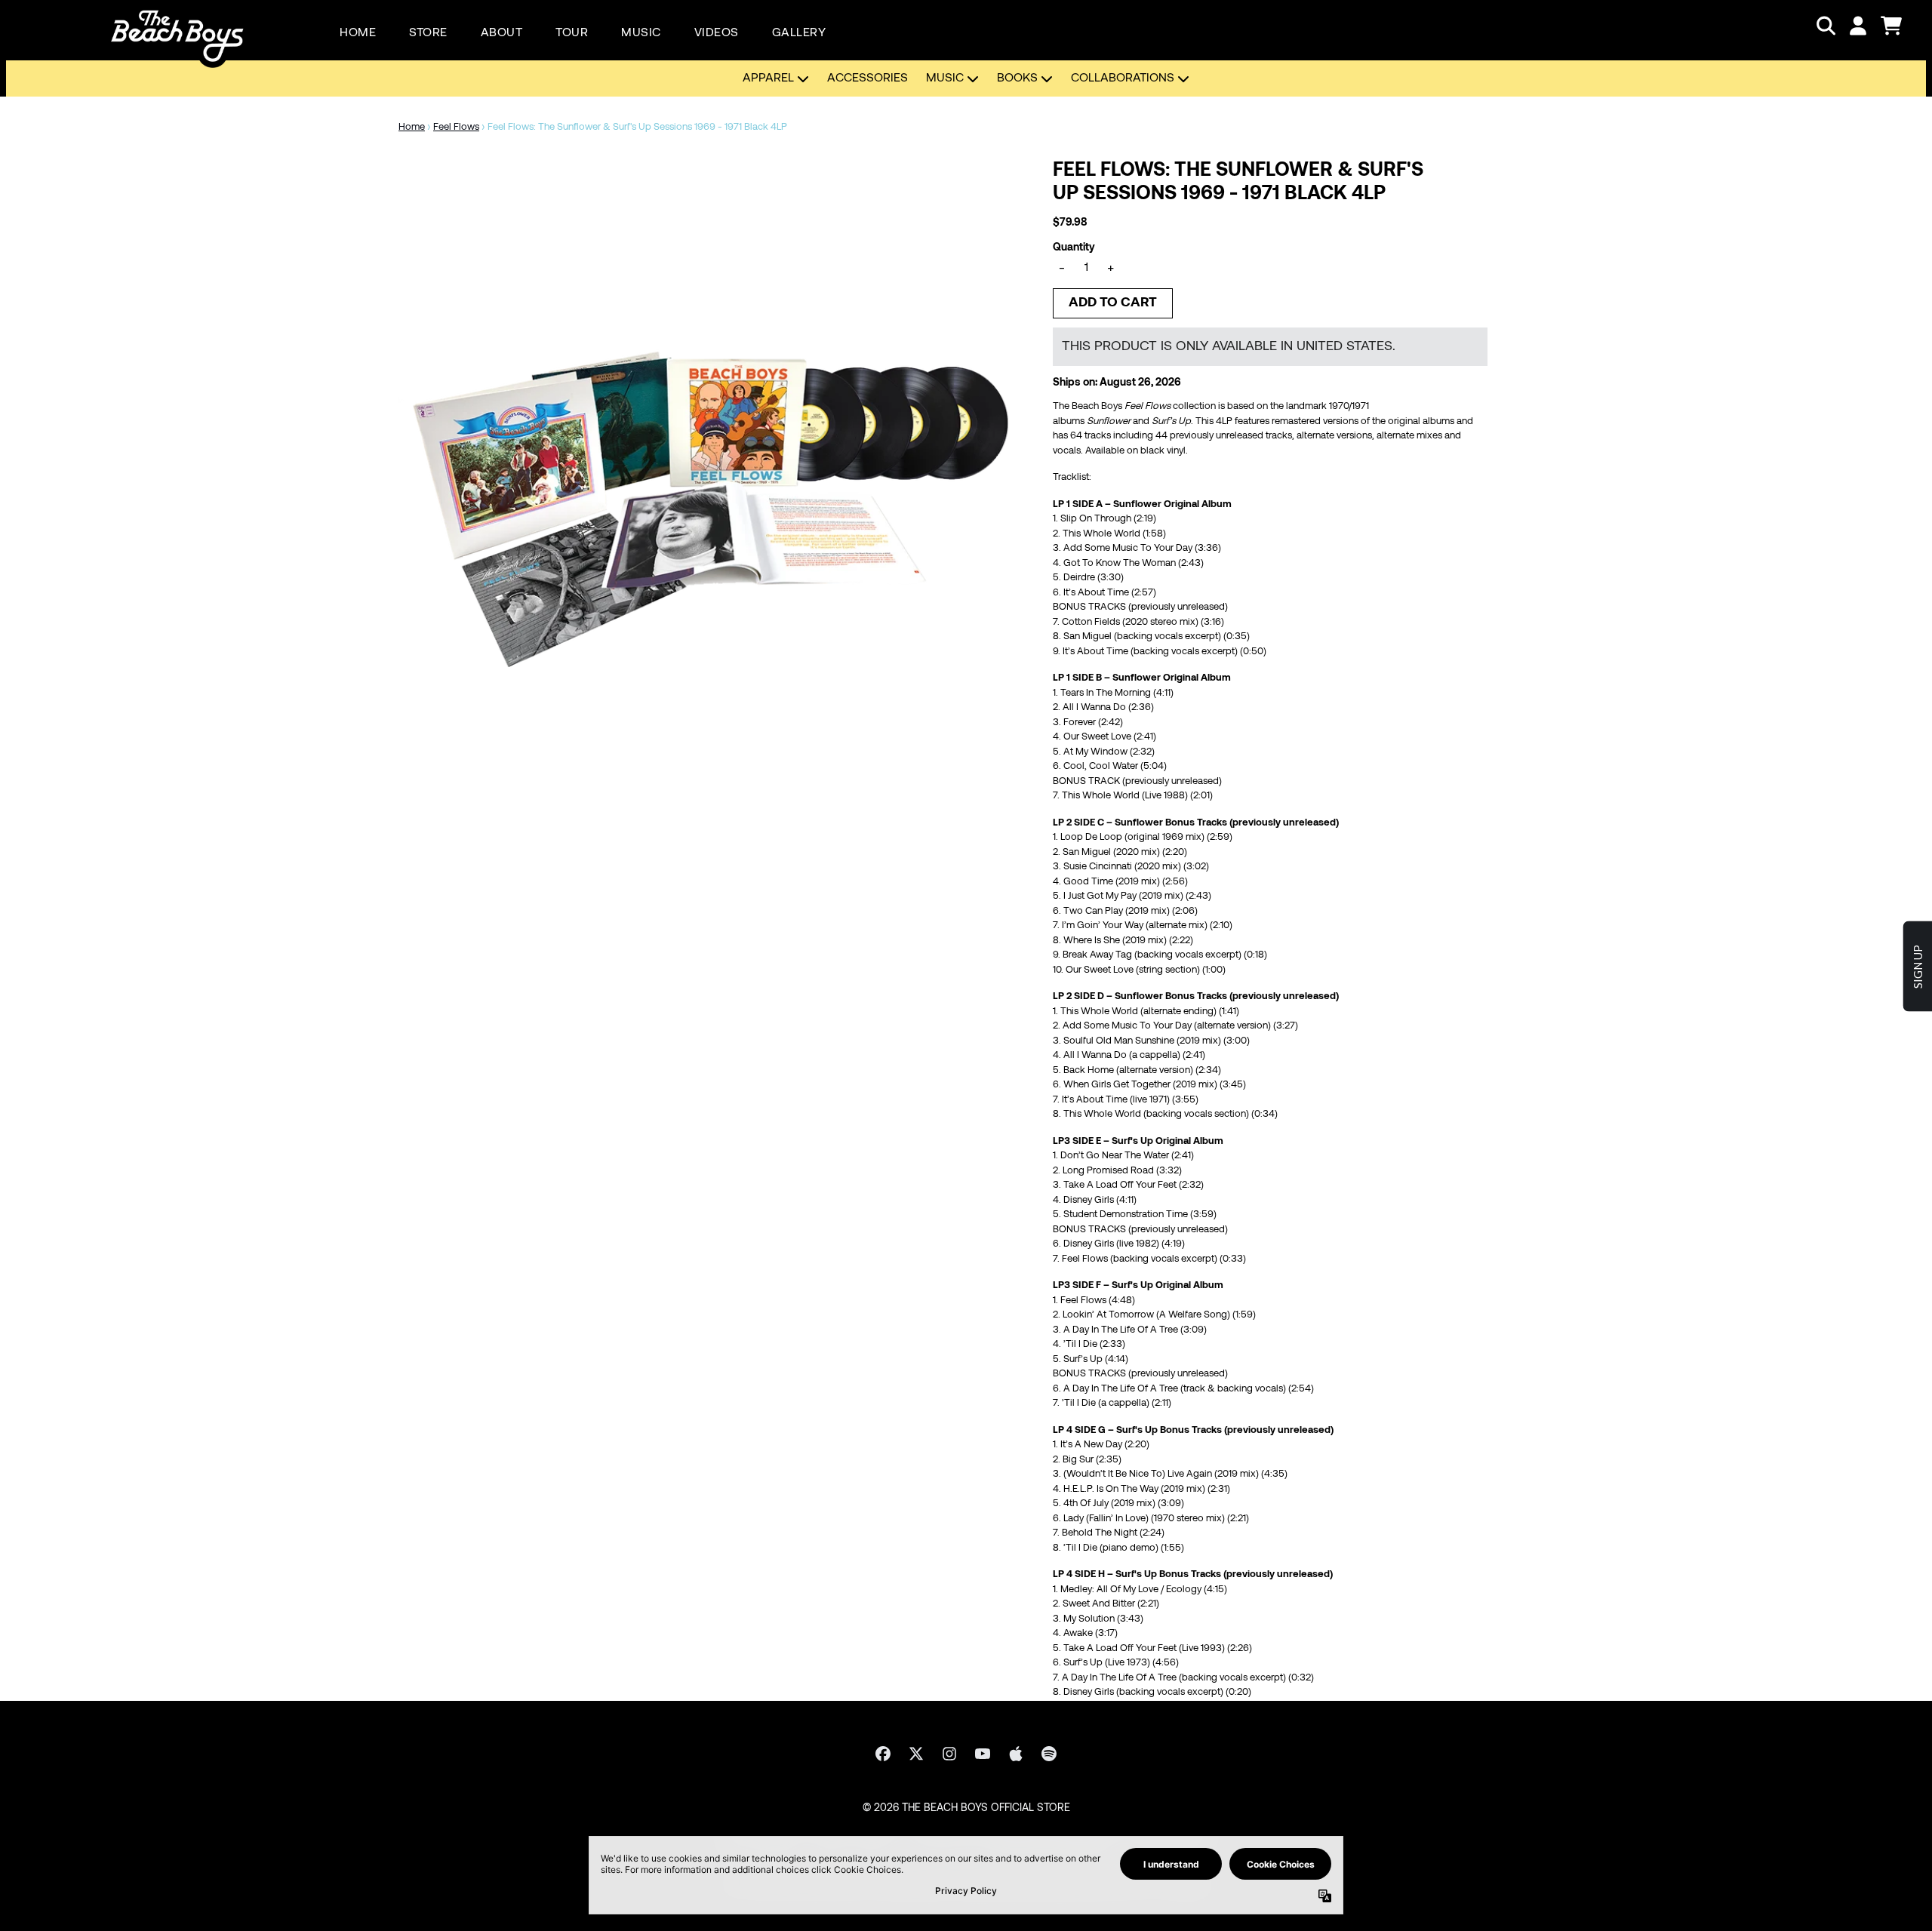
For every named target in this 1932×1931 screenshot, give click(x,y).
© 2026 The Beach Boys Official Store (966, 1808)
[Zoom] (711, 471)
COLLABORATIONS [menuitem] (1123, 78)
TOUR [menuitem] (572, 33)
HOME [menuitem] (358, 33)
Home (412, 128)
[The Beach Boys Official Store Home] (177, 26)
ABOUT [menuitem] (502, 33)
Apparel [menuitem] (768, 78)
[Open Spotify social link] (1049, 1754)
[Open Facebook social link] (883, 1754)
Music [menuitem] (945, 78)
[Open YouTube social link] (983, 1754)
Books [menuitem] (1017, 78)
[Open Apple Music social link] (1016, 1754)
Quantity (1074, 248)
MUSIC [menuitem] (641, 33)
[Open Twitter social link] (916, 1754)
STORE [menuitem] (428, 33)
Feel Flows (456, 128)
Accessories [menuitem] (868, 78)
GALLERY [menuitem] (799, 33)
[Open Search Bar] (1825, 26)
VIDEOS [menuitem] (717, 33)
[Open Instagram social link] (949, 1754)
